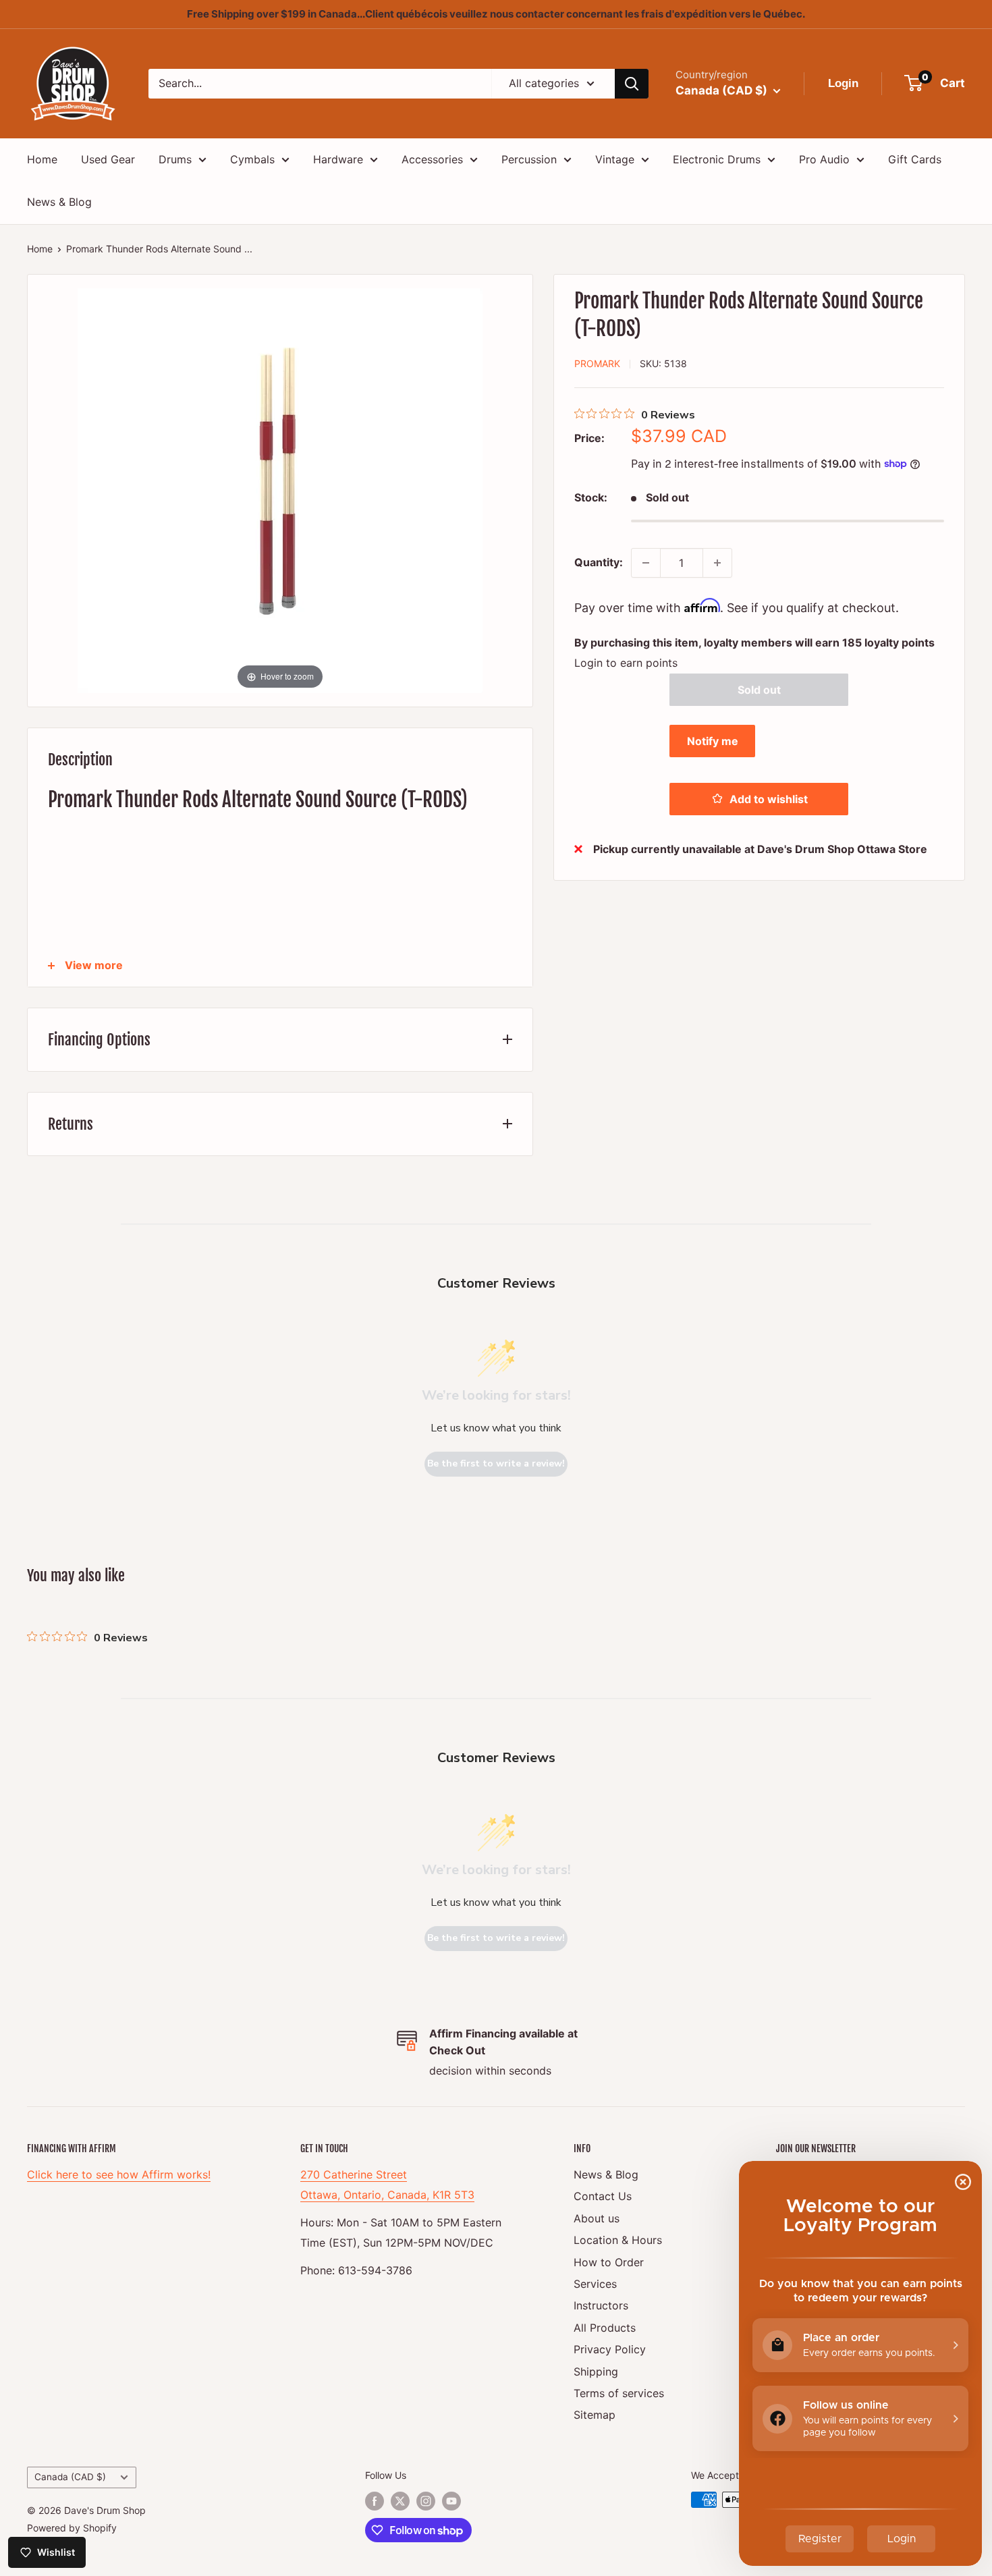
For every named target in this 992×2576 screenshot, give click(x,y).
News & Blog (59, 202)
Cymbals (252, 159)
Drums (175, 159)
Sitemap (595, 2415)
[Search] (632, 84)
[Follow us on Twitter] (400, 2501)
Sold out (759, 689)
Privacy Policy (610, 2349)
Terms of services (619, 2393)
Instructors (601, 2305)
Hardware (338, 159)
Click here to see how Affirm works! (119, 2174)
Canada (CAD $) (70, 2477)
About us (597, 2218)
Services (595, 2284)
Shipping (596, 2372)
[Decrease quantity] (646, 563)
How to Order (609, 2262)
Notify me (713, 740)
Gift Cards (915, 159)
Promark (597, 363)
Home (42, 159)
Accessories (432, 159)
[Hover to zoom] (280, 489)
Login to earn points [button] (626, 662)
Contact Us (603, 2196)
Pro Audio (824, 159)
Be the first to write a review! (496, 1463)
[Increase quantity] (717, 563)
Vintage (615, 159)
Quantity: (599, 562)
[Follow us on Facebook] (375, 2501)
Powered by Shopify (72, 2528)
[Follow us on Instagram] (426, 2501)
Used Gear (108, 159)
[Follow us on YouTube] (451, 2501)
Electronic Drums (717, 159)
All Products (605, 2328)
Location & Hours (618, 2240)
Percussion (529, 159)
